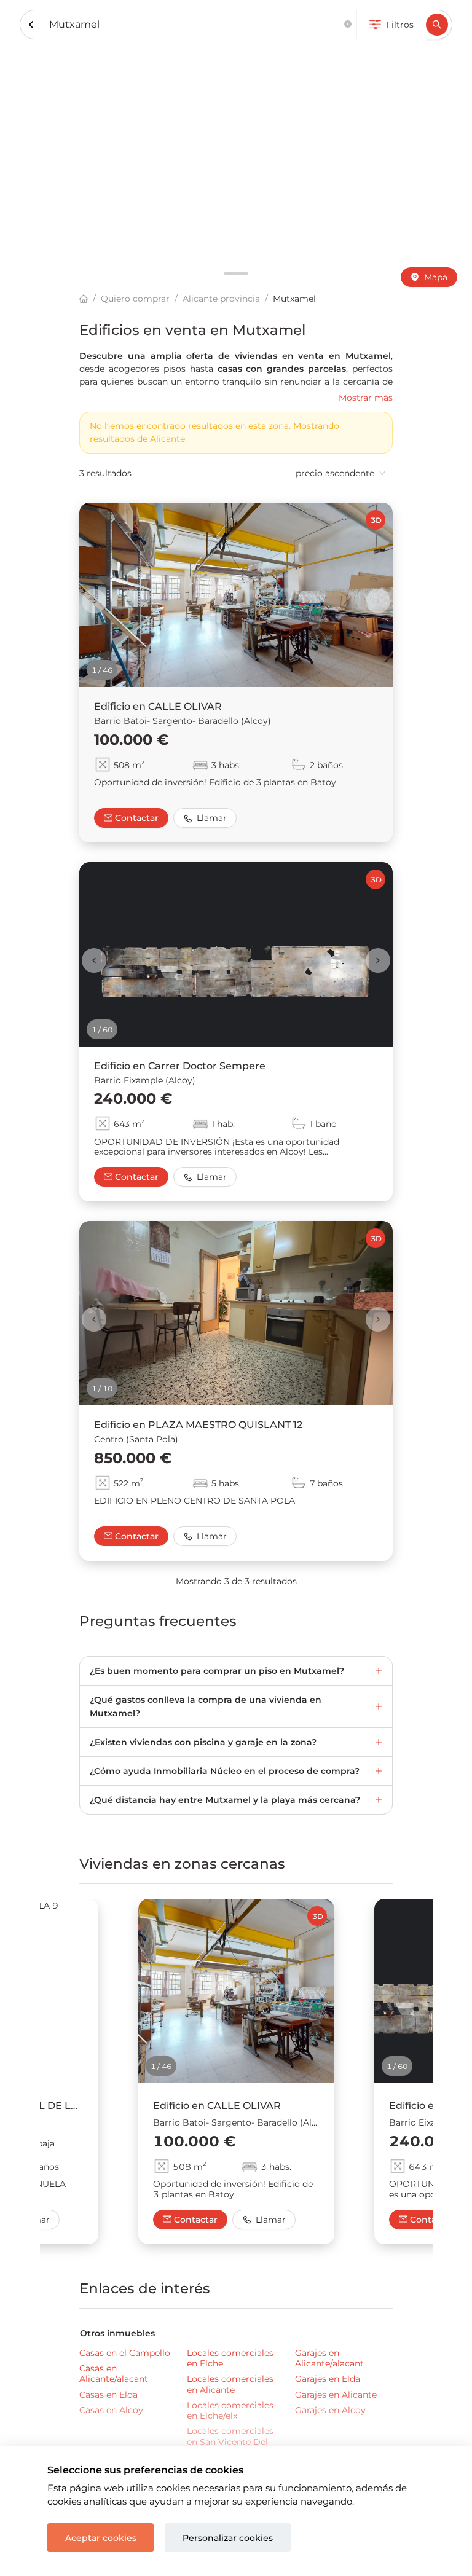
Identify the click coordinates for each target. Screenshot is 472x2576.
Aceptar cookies (101, 2538)
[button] (348, 25)
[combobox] (194, 25)
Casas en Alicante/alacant (114, 2374)
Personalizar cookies (228, 2538)
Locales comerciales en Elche (230, 2358)
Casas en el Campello (125, 2353)
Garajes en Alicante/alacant (329, 2358)
